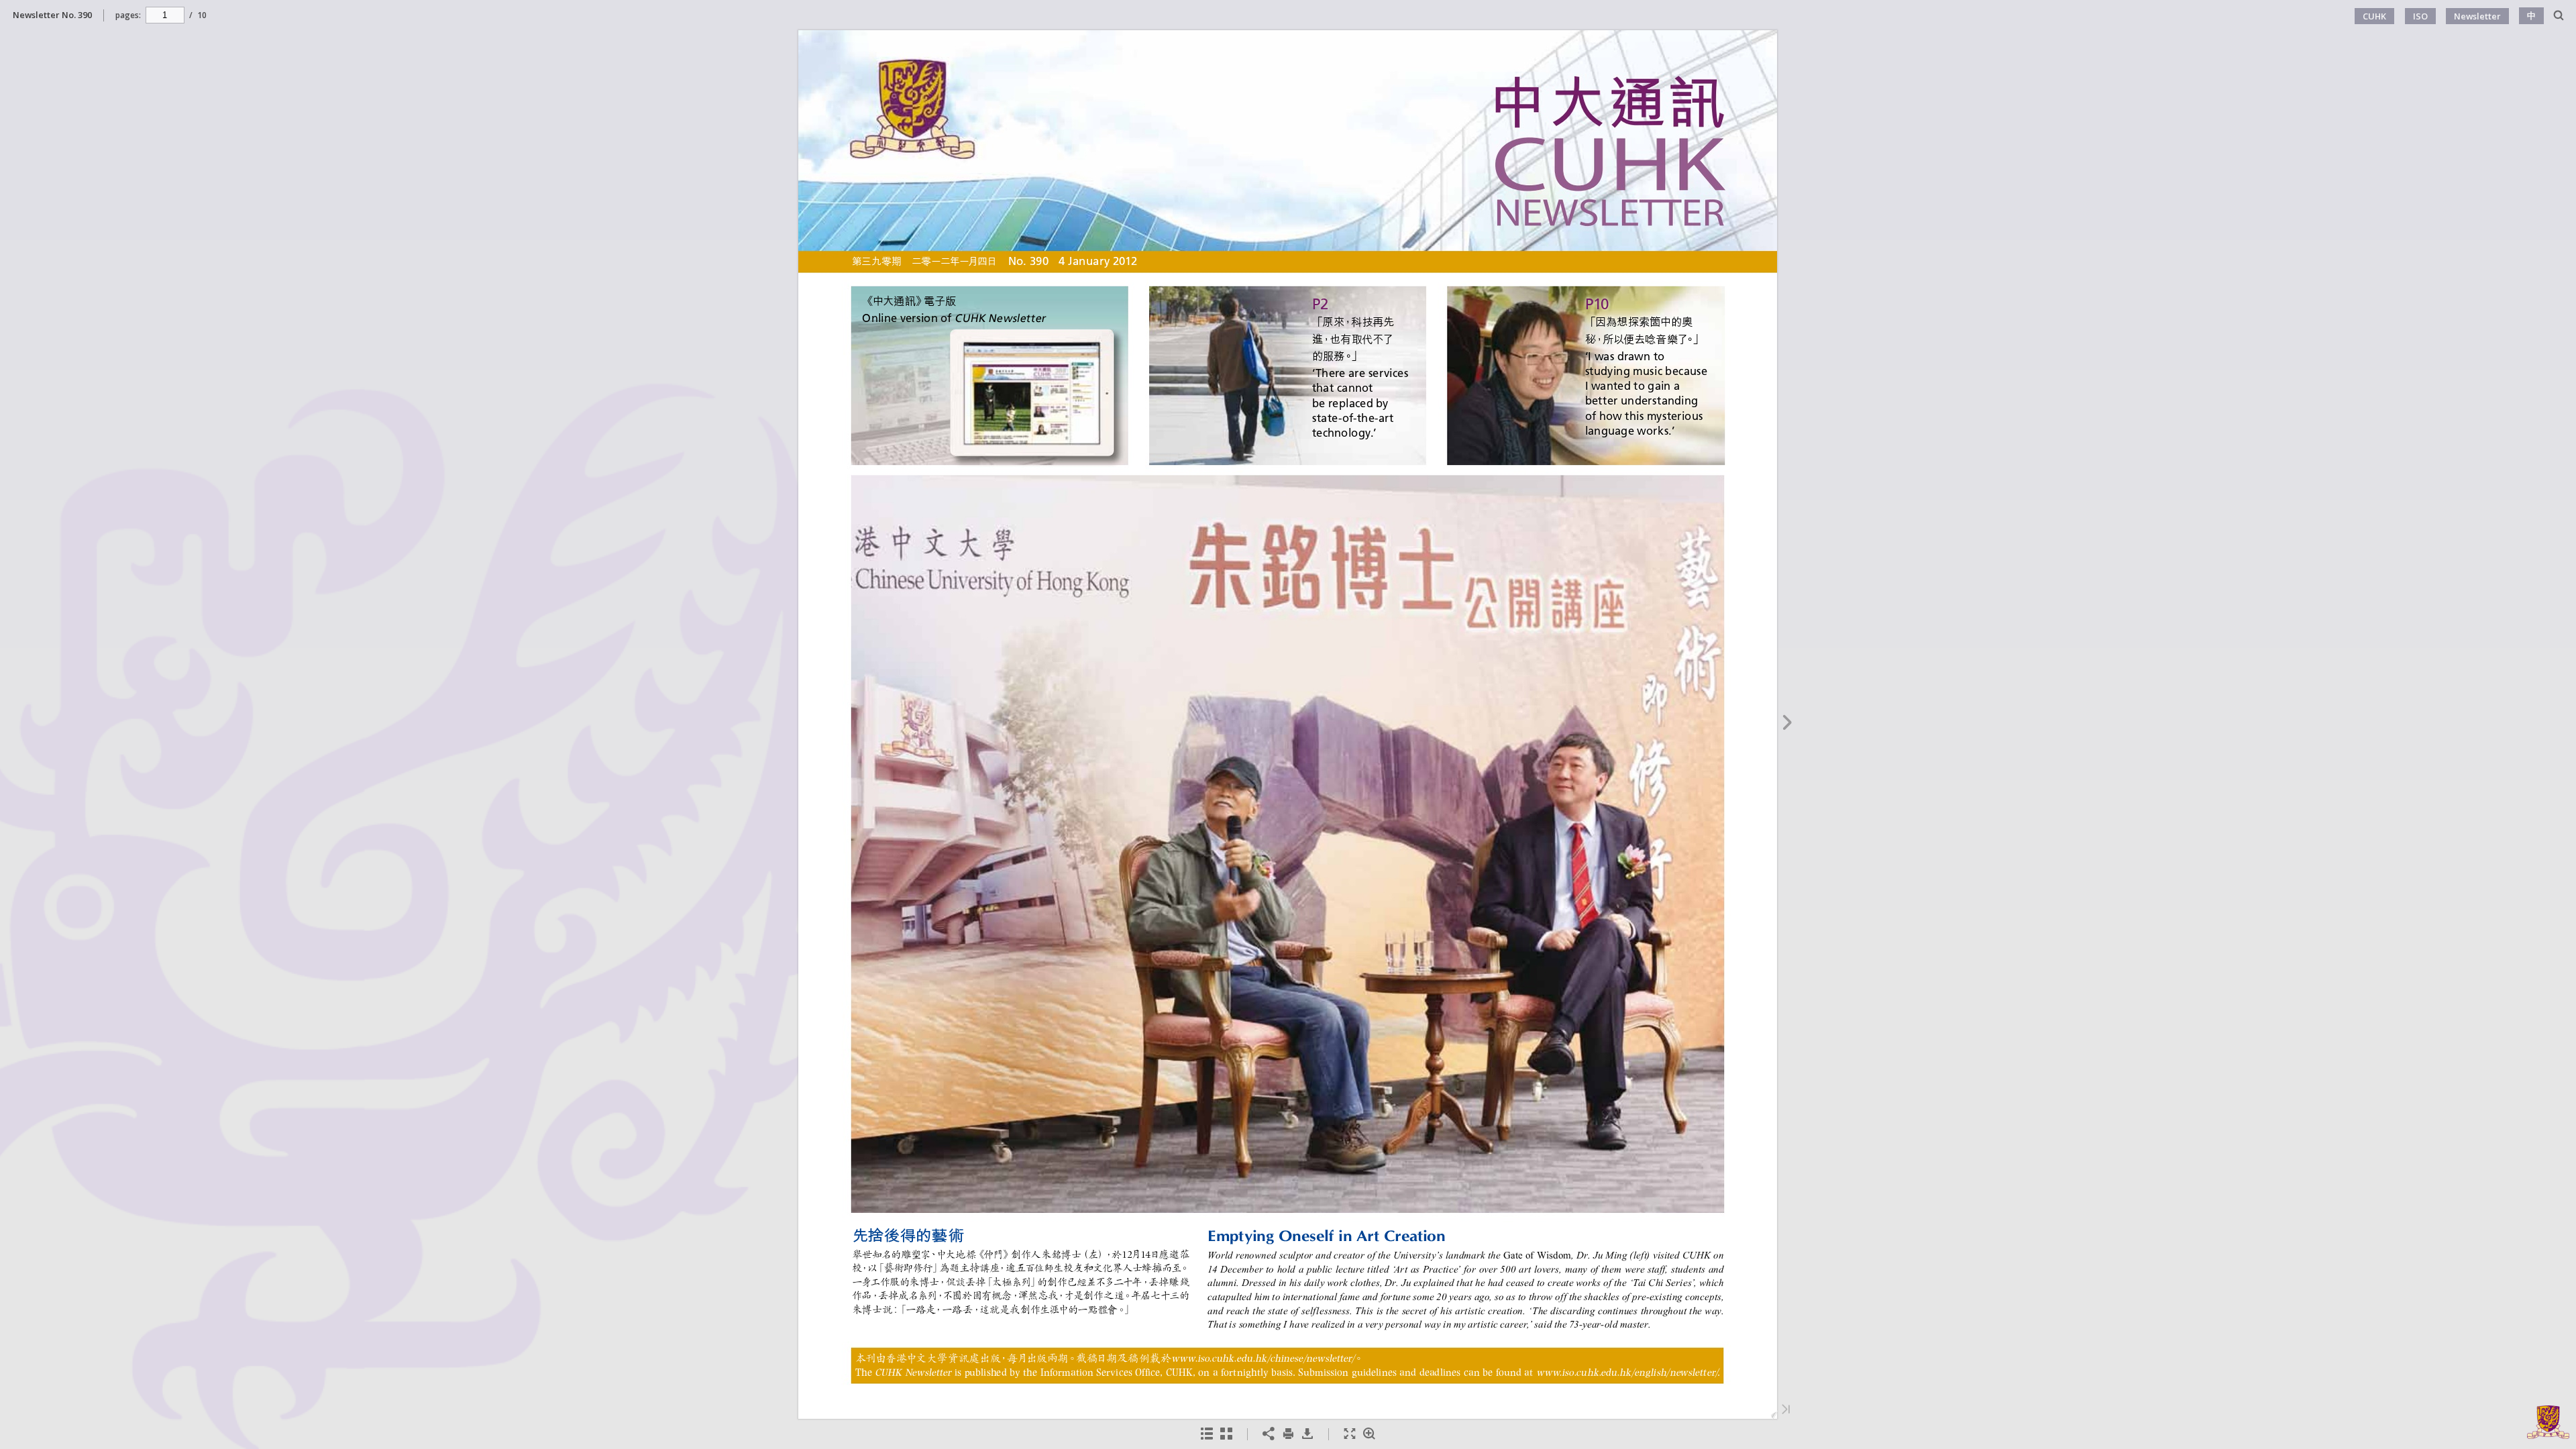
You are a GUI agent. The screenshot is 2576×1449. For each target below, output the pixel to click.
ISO (2420, 16)
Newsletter (2477, 16)
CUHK (2374, 16)
